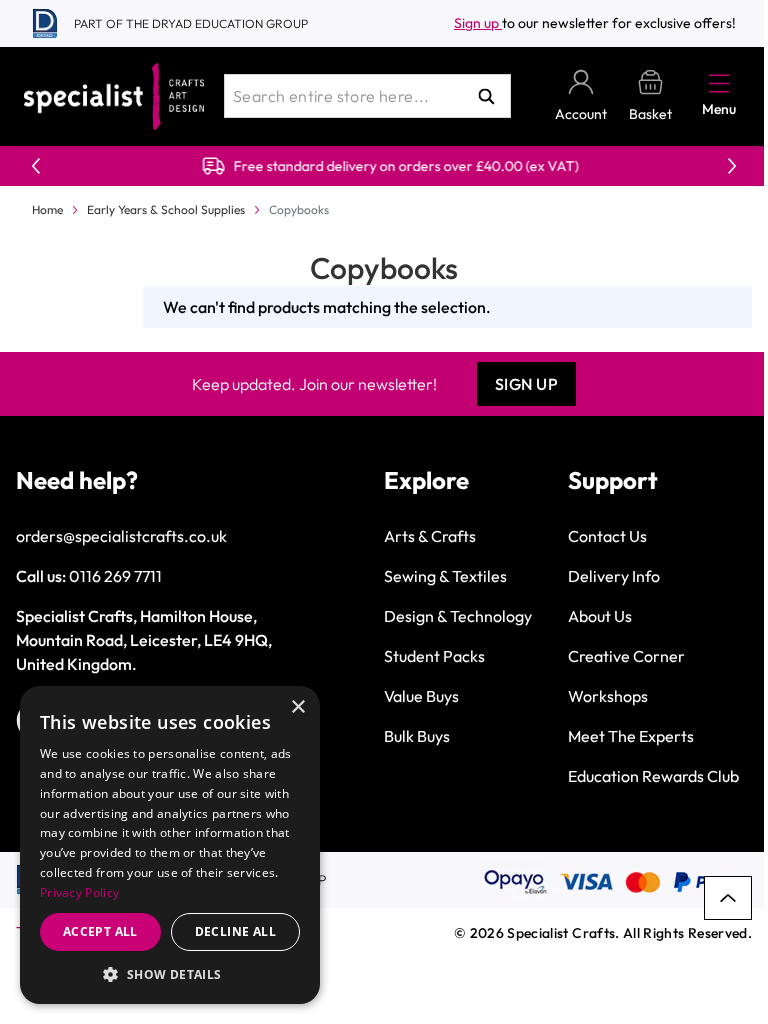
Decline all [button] (235, 931)
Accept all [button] (100, 931)
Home (47, 209)
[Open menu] (719, 83)
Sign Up (527, 384)
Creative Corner (626, 656)
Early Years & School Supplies (166, 209)
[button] (170, 974)
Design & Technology (458, 616)
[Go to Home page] (114, 96)
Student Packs (434, 656)
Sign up (478, 23)
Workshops (608, 696)
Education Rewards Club (653, 776)
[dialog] (170, 845)
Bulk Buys (417, 736)
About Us (600, 616)
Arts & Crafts (430, 536)
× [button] (297, 707)
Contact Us (607, 536)
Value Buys (421, 696)
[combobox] (367, 96)
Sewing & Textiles (445, 576)
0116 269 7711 (115, 576)
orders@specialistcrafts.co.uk (121, 536)
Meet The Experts (631, 736)
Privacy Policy (79, 892)
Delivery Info (614, 576)
